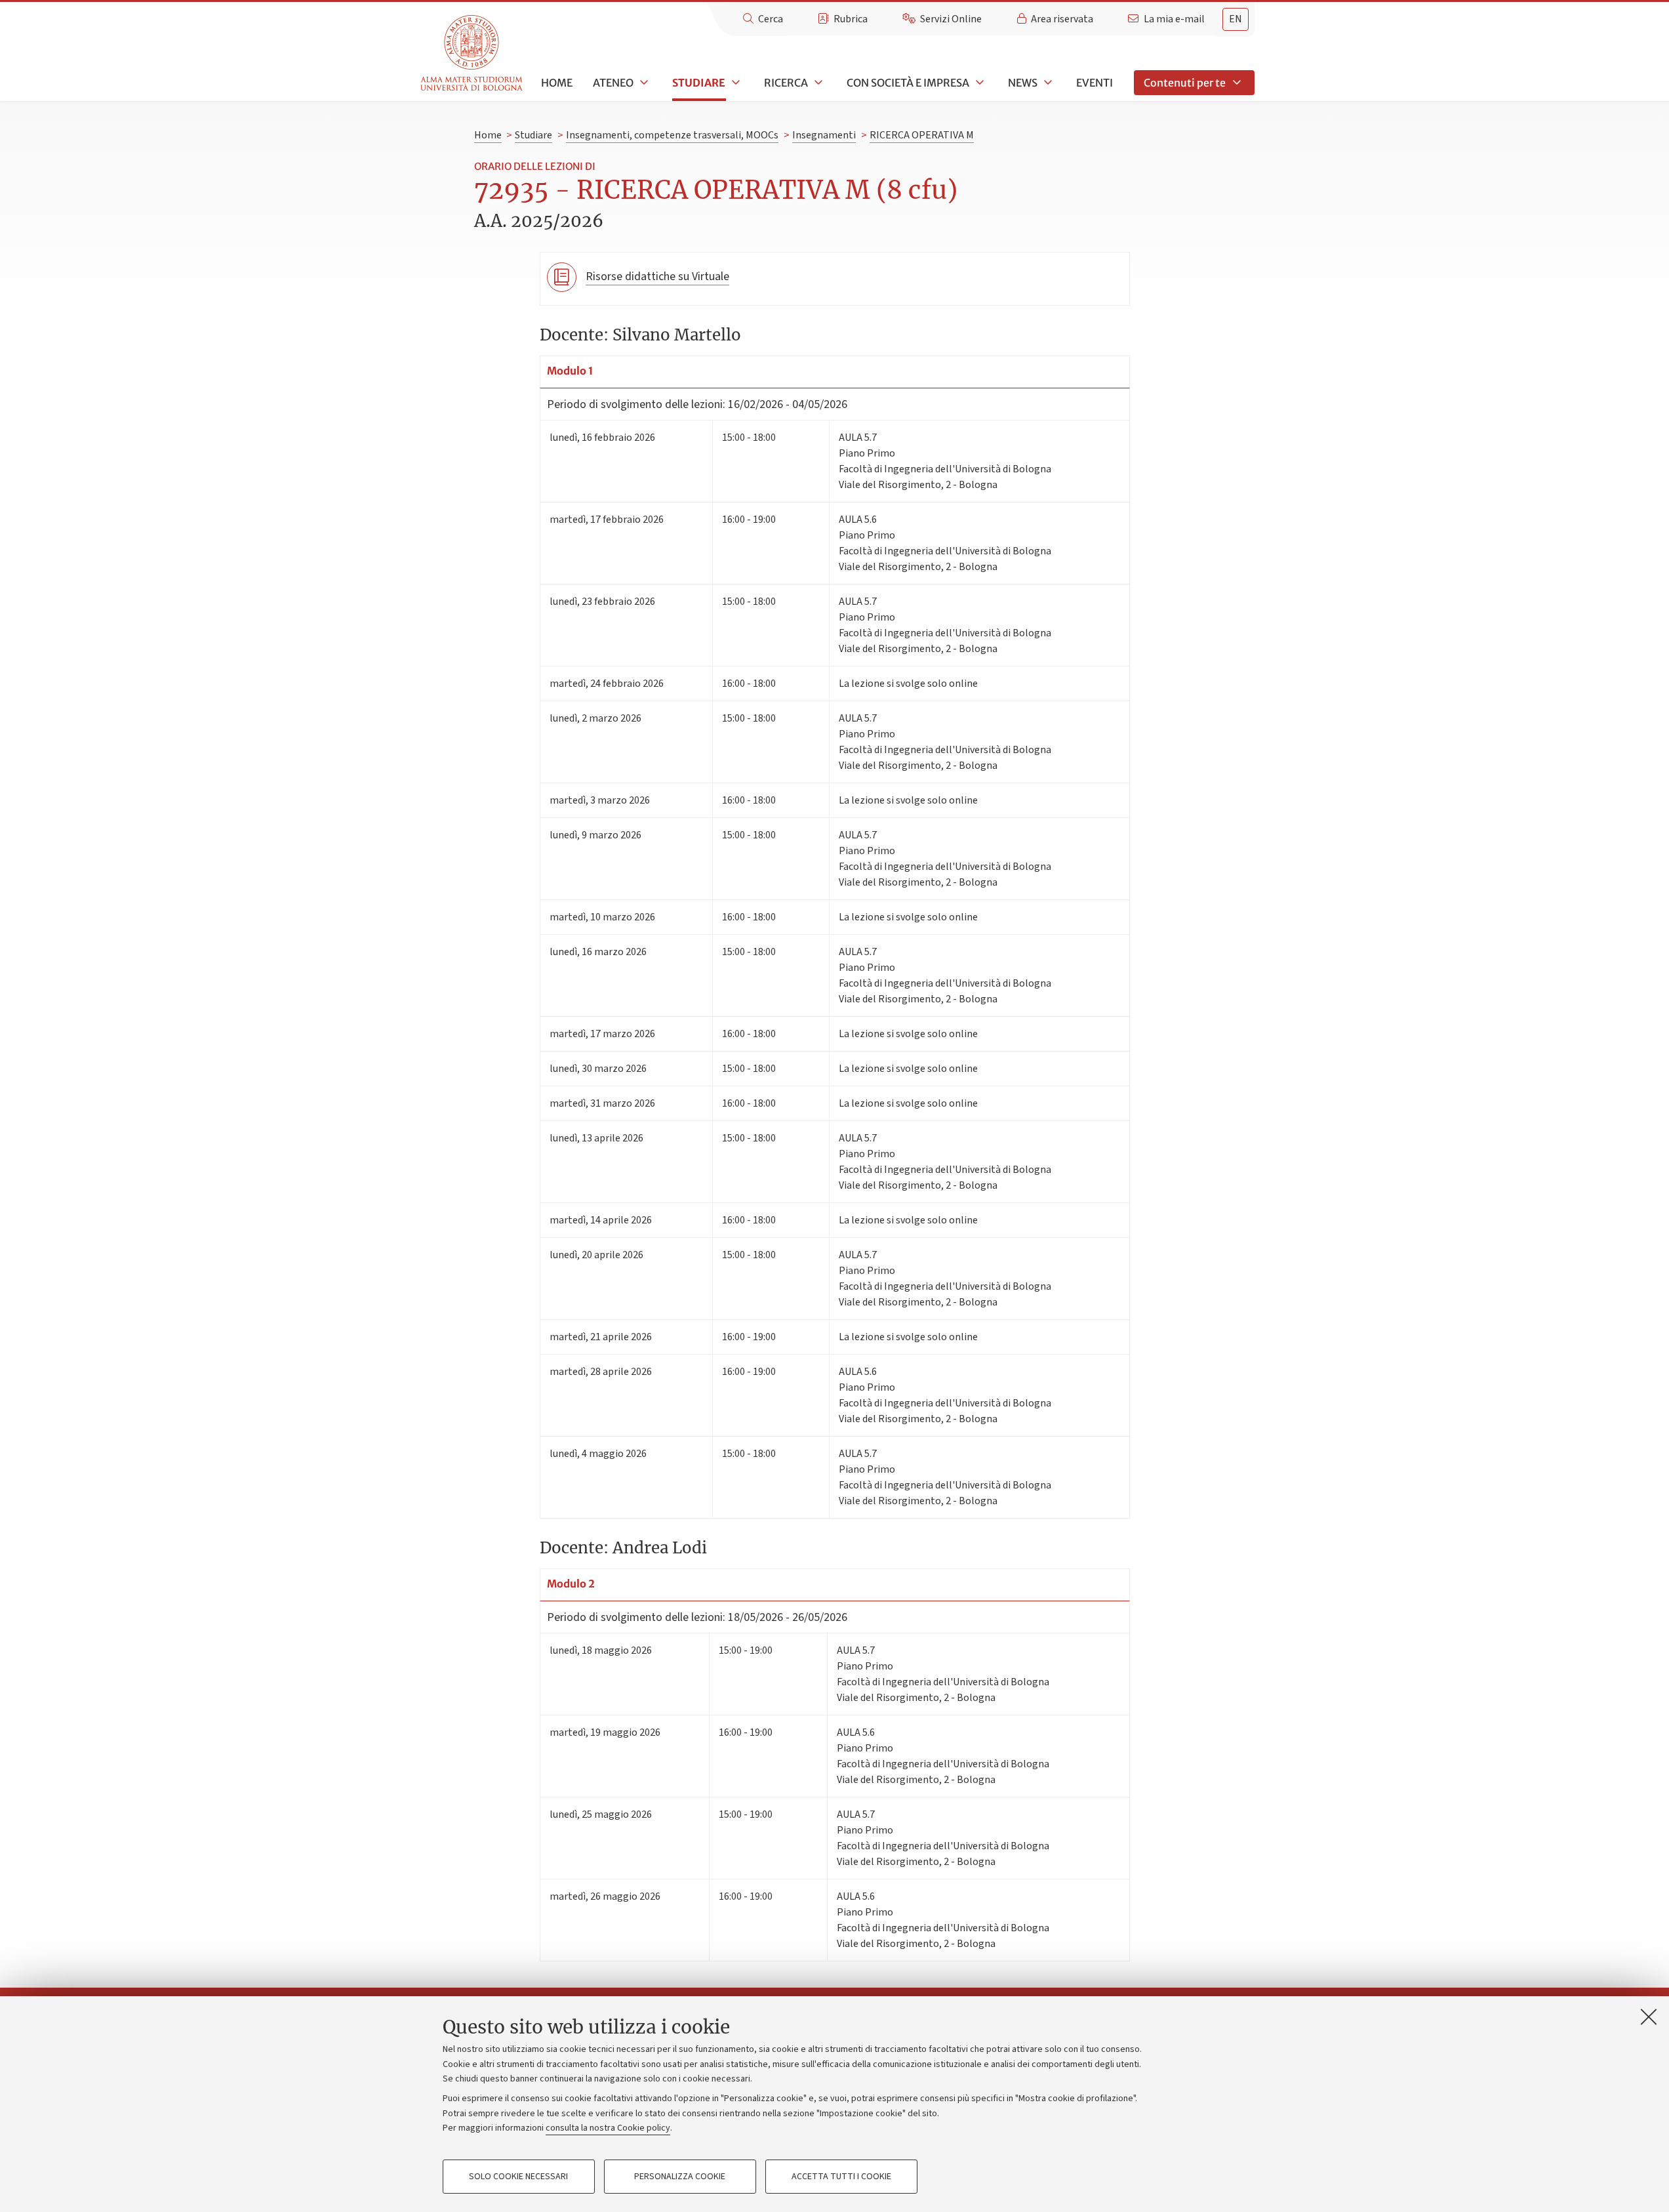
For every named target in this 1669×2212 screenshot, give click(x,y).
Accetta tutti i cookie (841, 2177)
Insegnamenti (824, 135)
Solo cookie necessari (518, 2177)
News (1023, 83)
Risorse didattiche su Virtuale (657, 276)
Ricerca (786, 83)
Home (557, 83)
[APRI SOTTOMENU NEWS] (1047, 83)
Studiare (699, 83)
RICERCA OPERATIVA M (922, 135)
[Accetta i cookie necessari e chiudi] (1649, 2017)
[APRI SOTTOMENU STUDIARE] (734, 83)
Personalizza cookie (680, 2177)
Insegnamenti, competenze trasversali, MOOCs (672, 135)
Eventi (1095, 83)
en (1236, 19)
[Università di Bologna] (473, 53)
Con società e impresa (908, 83)
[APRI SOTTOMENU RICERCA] (817, 83)
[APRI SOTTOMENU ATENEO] (643, 83)
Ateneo (613, 83)
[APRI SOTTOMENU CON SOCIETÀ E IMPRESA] (978, 83)
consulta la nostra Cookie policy (608, 2128)
